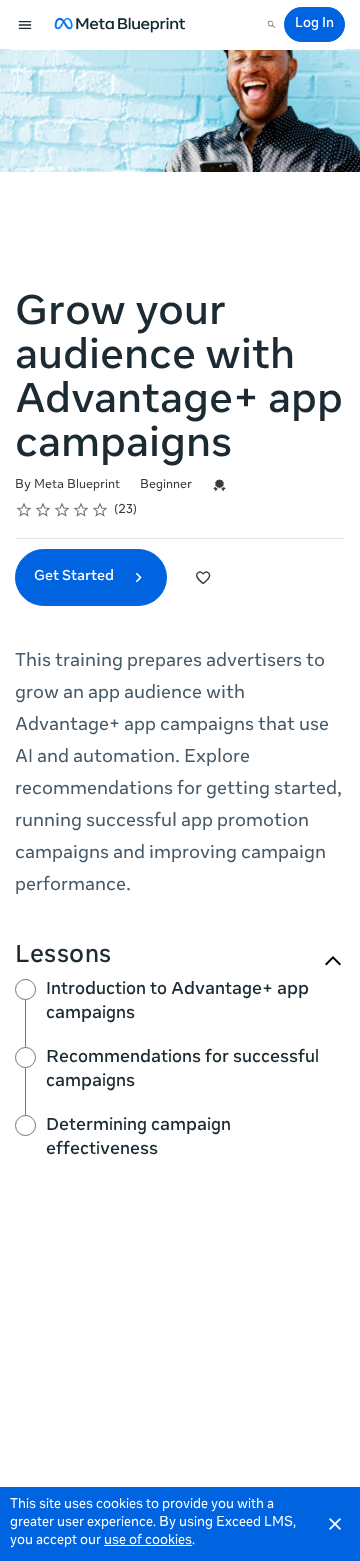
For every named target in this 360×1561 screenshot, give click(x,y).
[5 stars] (100, 510)
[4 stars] (81, 510)
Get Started (75, 577)
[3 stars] (62, 510)
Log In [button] (314, 24)
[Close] (335, 1524)
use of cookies (148, 1541)
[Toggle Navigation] (26, 25)
